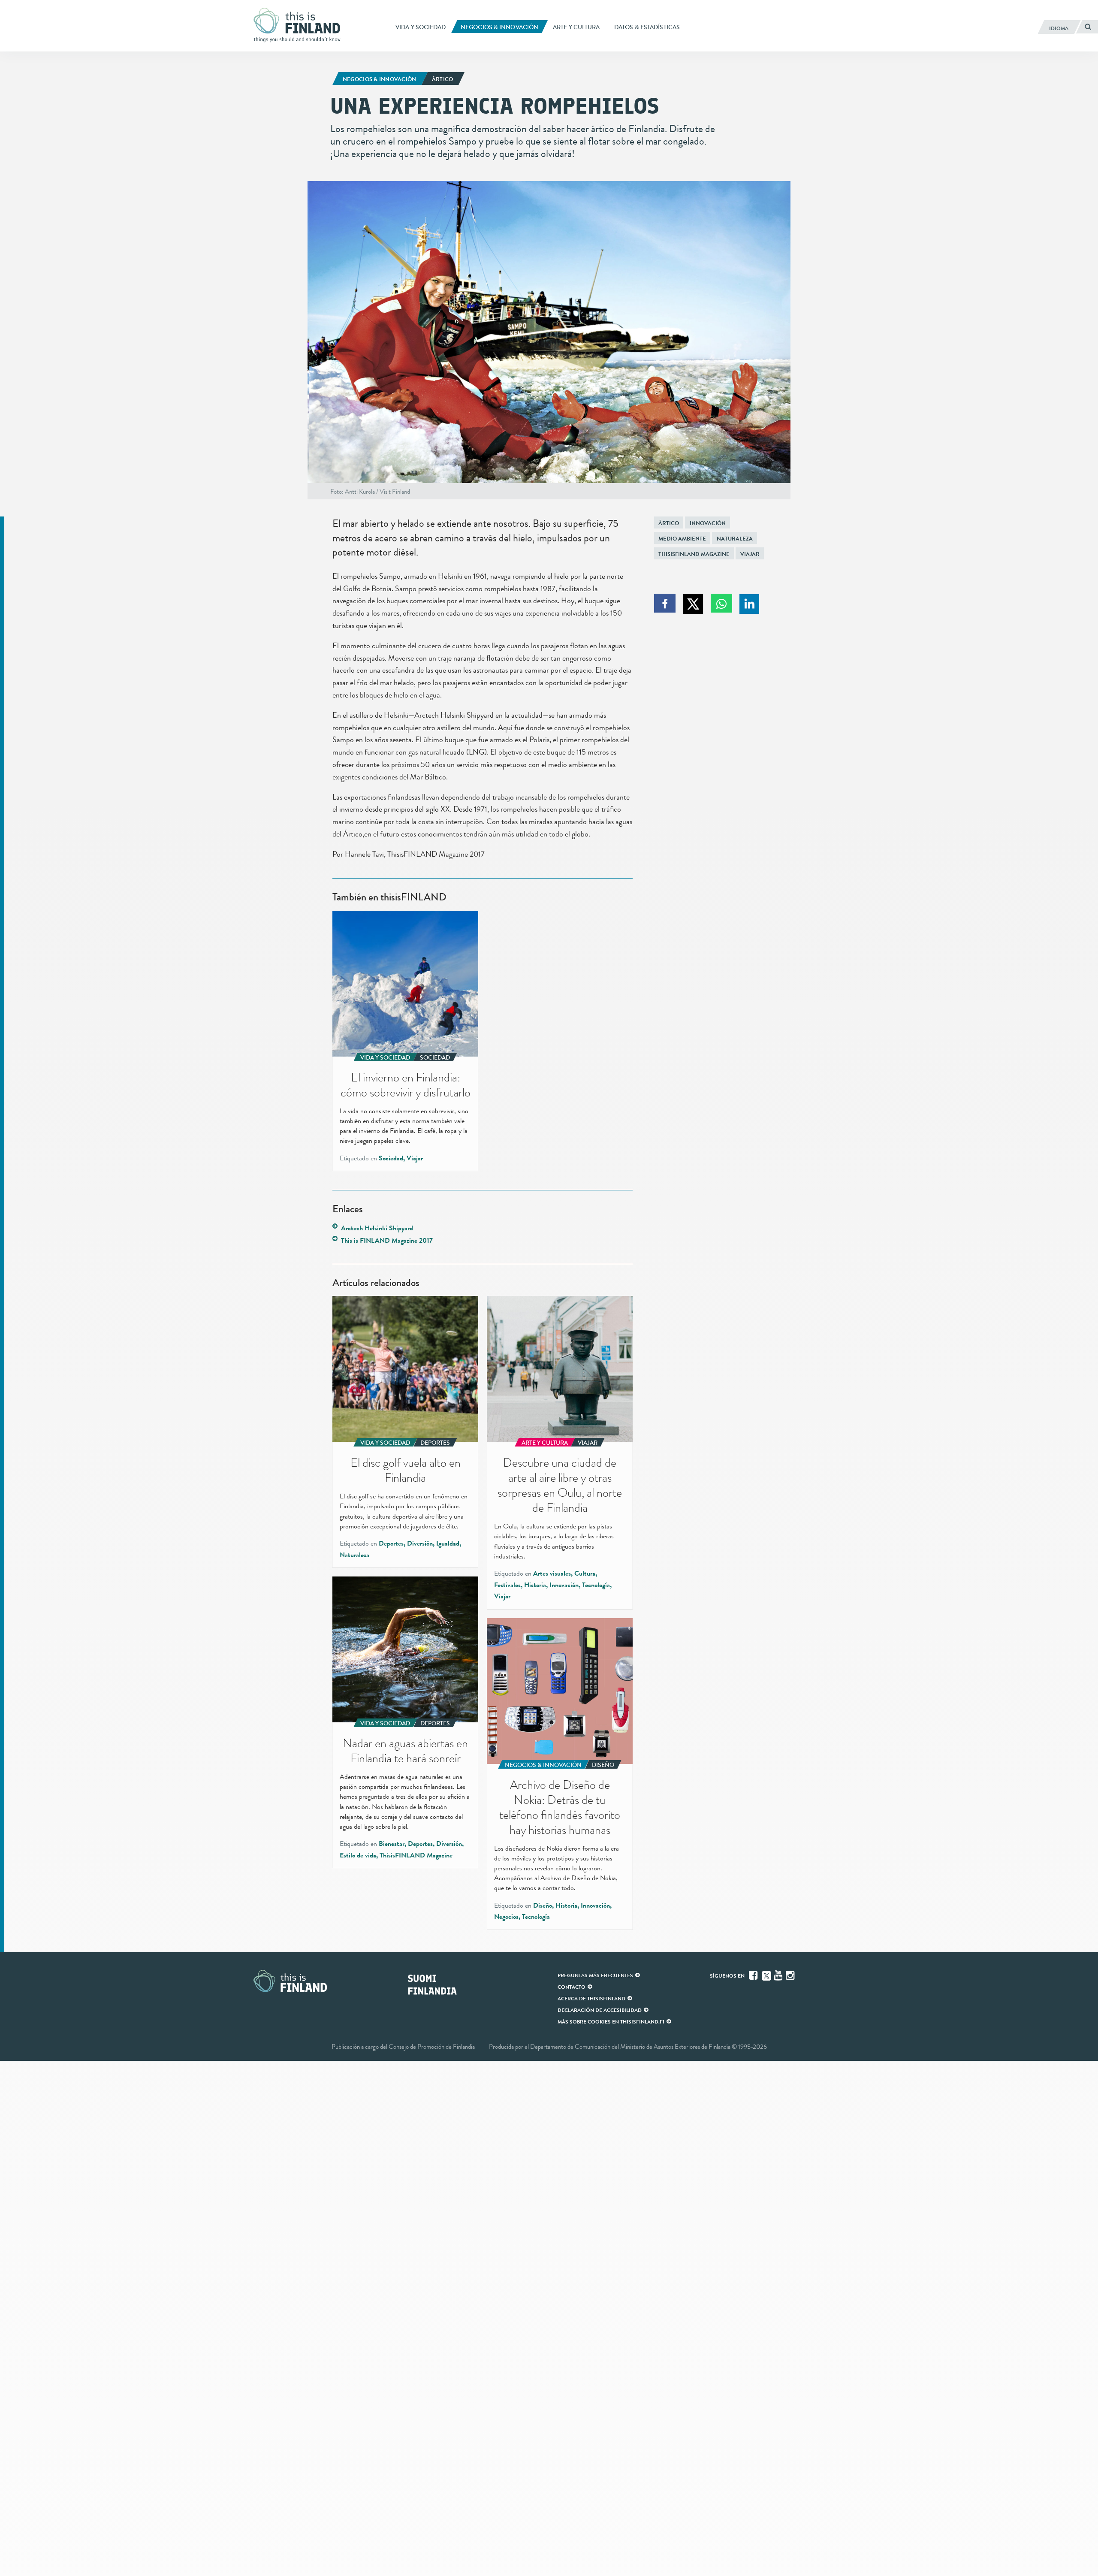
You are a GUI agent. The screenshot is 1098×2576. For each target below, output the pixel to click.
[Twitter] (766, 1975)
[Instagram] (791, 1975)
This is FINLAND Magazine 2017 (387, 1241)
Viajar (750, 554)
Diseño (543, 1906)
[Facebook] (754, 1975)
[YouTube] (779, 1975)
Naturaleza (735, 539)
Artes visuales (552, 1573)
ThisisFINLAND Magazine (694, 554)
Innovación (708, 523)
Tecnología (596, 1585)
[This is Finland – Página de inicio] (300, 25)
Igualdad (448, 1543)
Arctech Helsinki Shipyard (377, 1228)
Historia (535, 1585)
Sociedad (391, 1158)
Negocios (506, 1917)
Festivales (507, 1585)
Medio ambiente (682, 539)
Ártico (669, 523)
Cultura (585, 1573)
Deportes (391, 1543)
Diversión (420, 1543)
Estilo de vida (358, 1855)
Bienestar (392, 1844)
